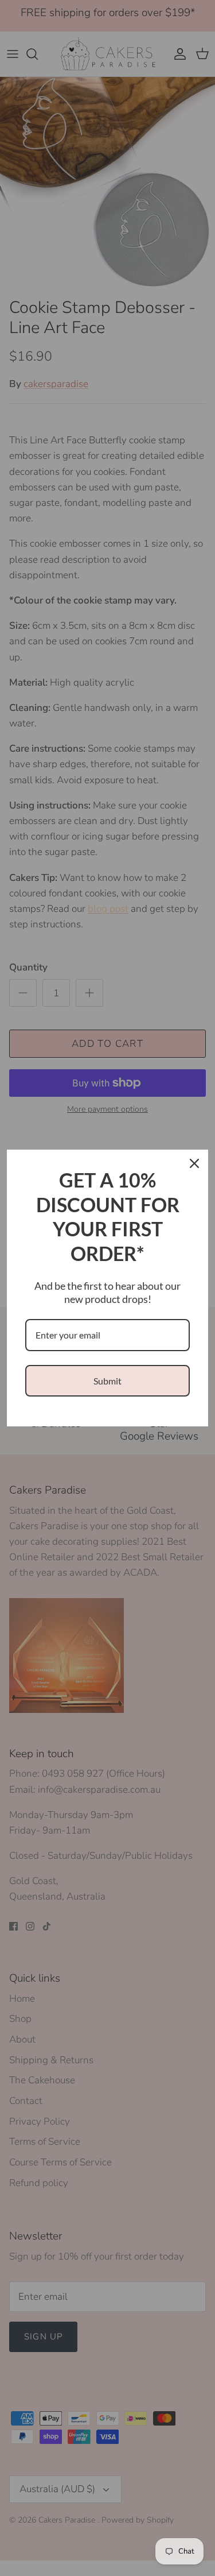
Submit (107, 1381)
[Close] (194, 1163)
